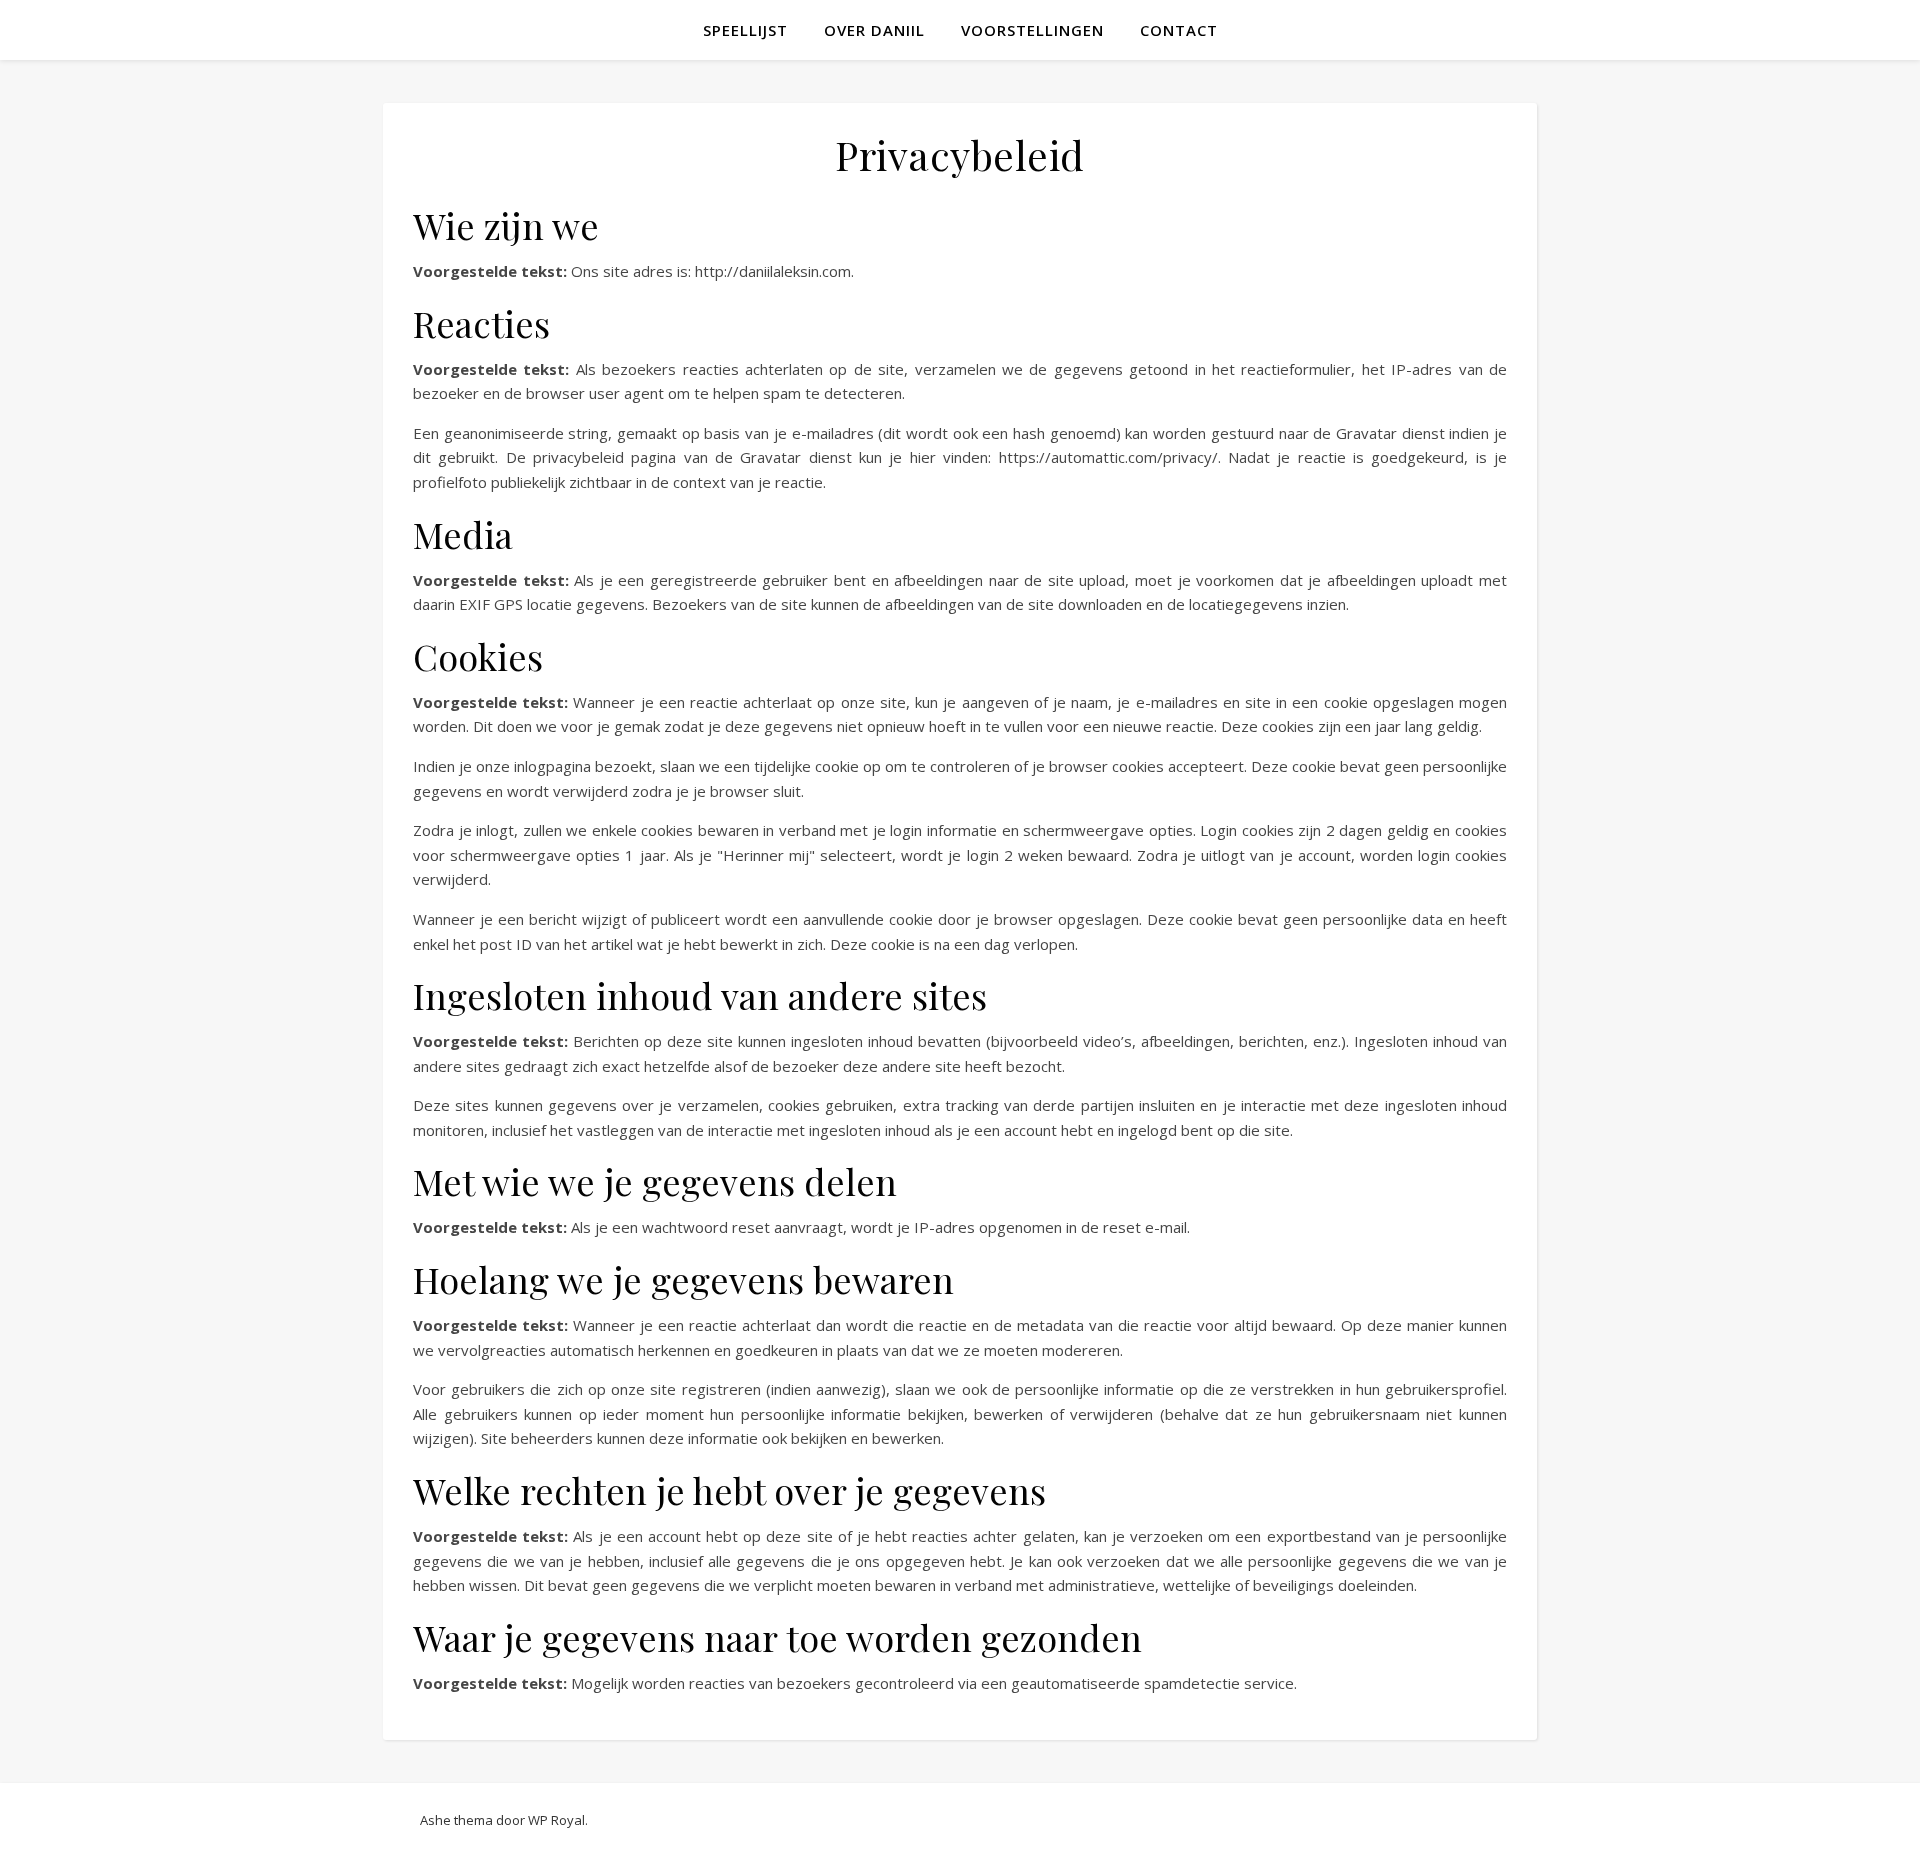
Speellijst (745, 30)
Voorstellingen (1032, 30)
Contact (1179, 30)
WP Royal (556, 1820)
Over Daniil (874, 30)
